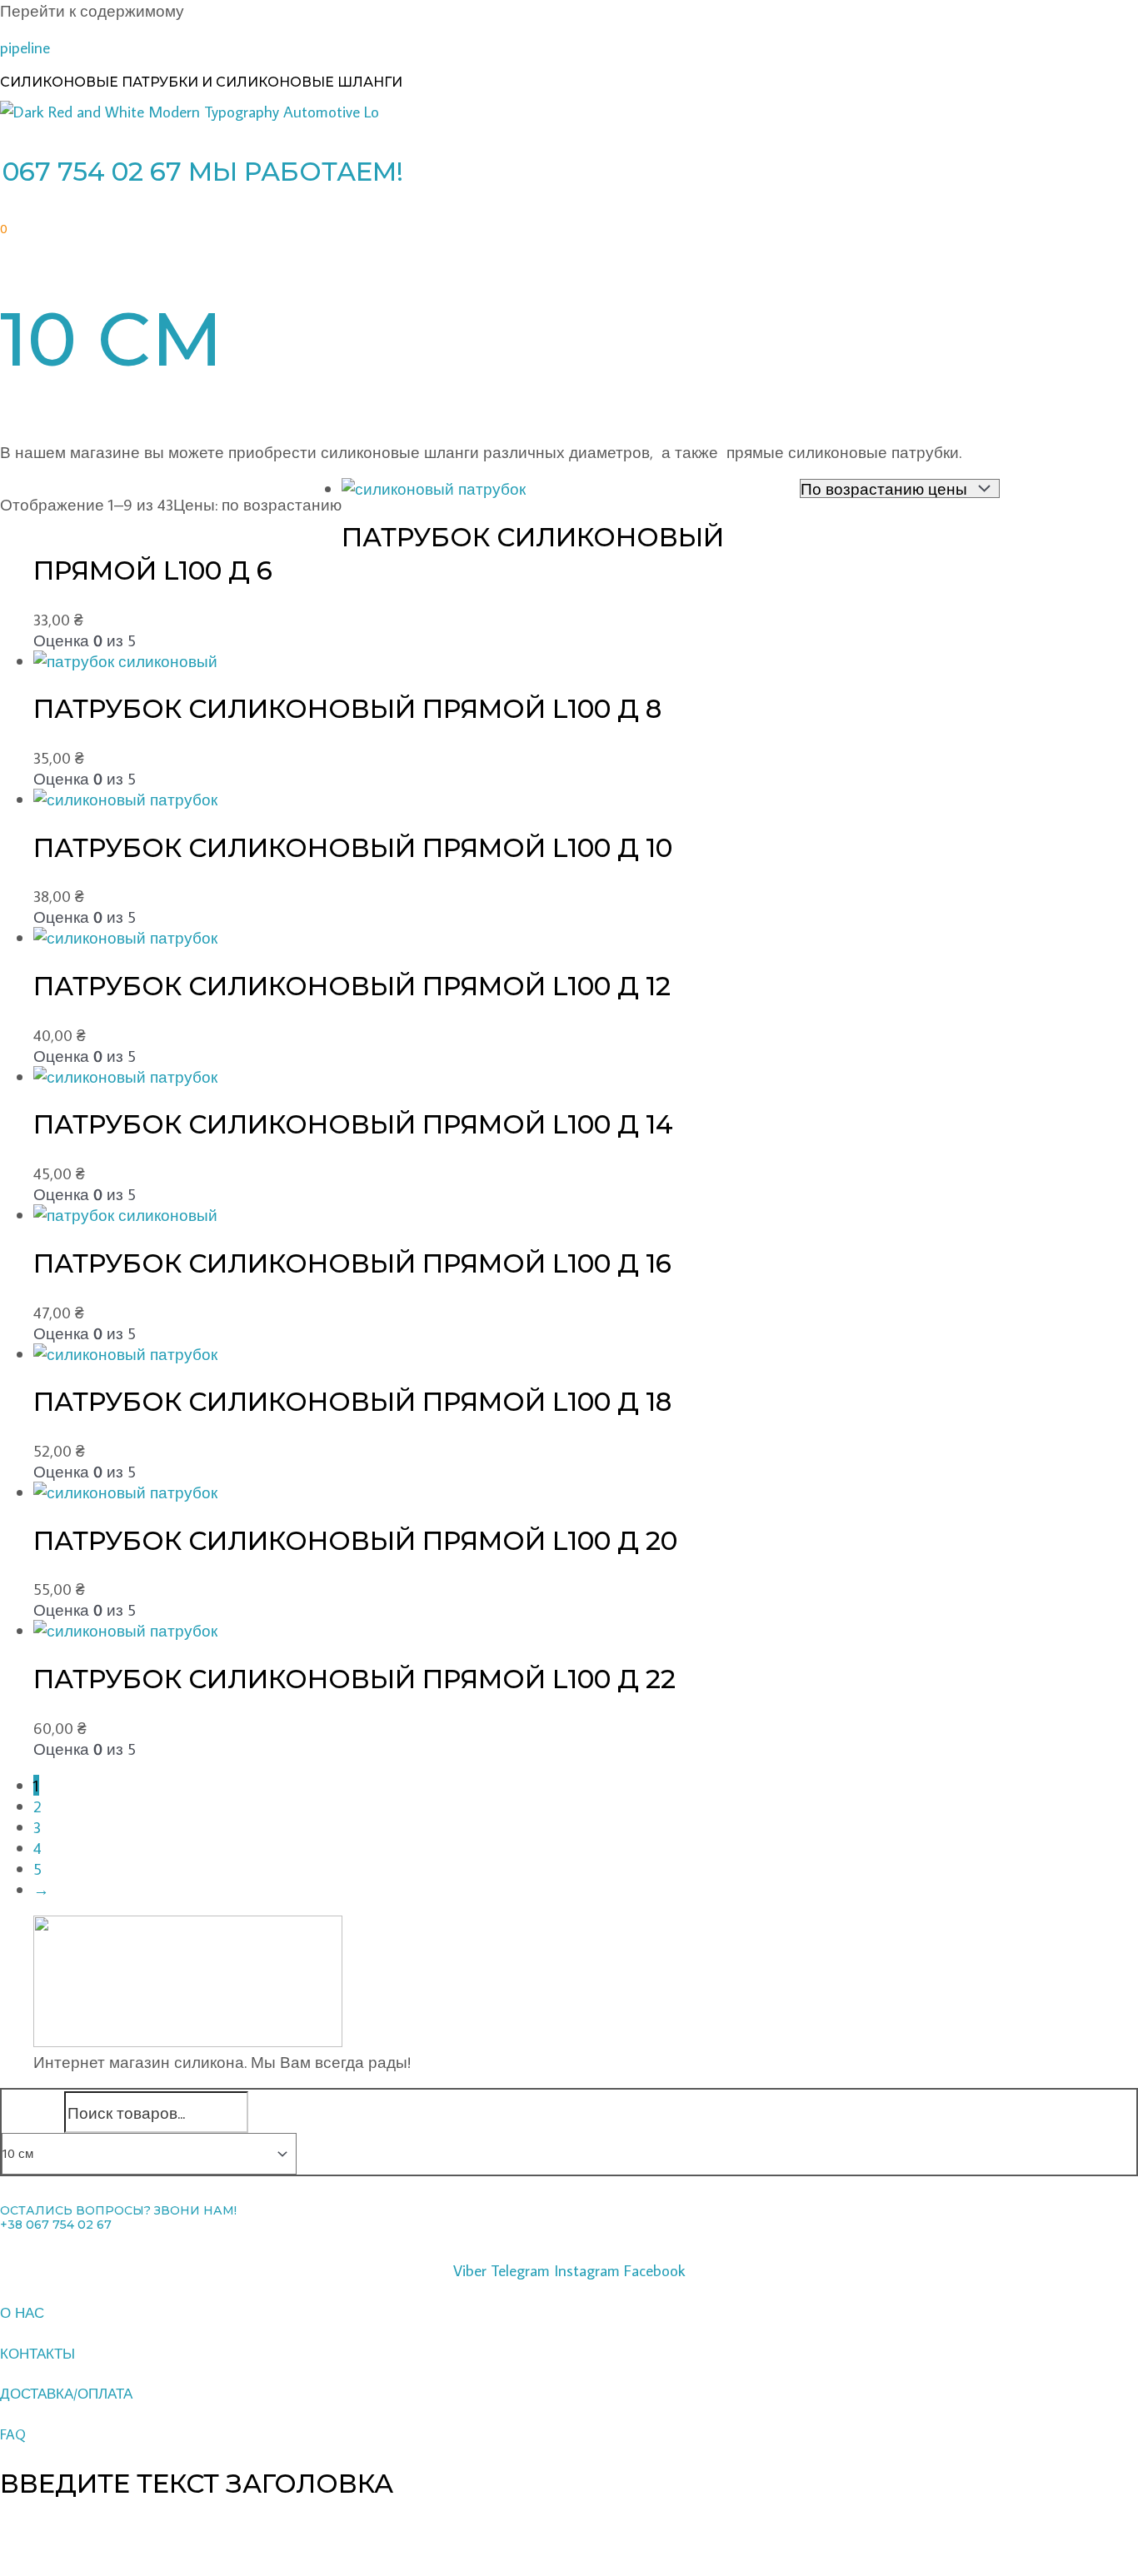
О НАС (22, 2313)
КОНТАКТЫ (37, 2354)
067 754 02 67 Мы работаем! (203, 172)
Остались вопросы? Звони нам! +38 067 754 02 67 (118, 2218)
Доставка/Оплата (66, 2394)
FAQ (13, 2434)
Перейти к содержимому (92, 10)
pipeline (25, 47)
